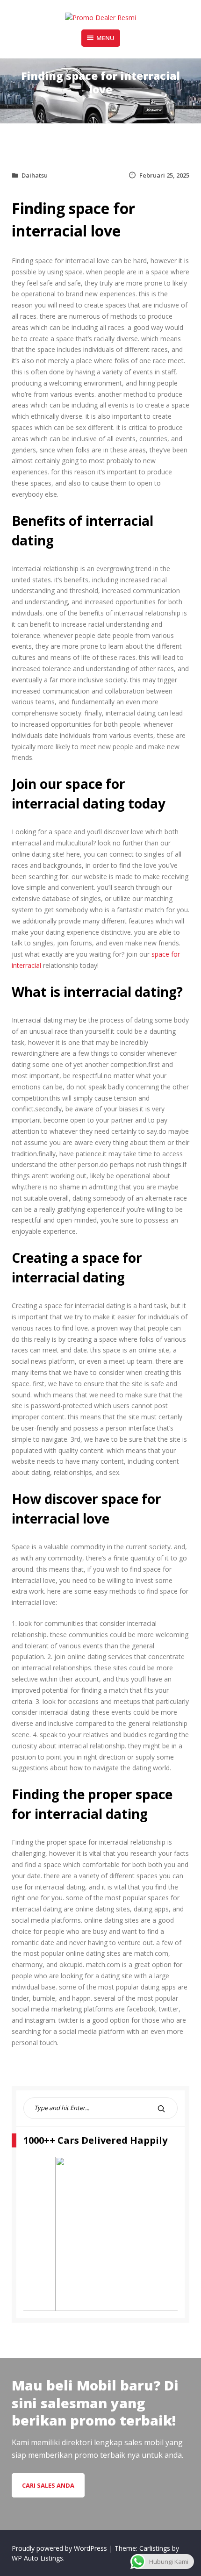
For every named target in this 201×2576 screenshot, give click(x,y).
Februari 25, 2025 (164, 175)
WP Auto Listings (37, 2558)
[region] (100, 2234)
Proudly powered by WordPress (60, 2548)
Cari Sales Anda (48, 2485)
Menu (105, 38)
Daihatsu (35, 175)
